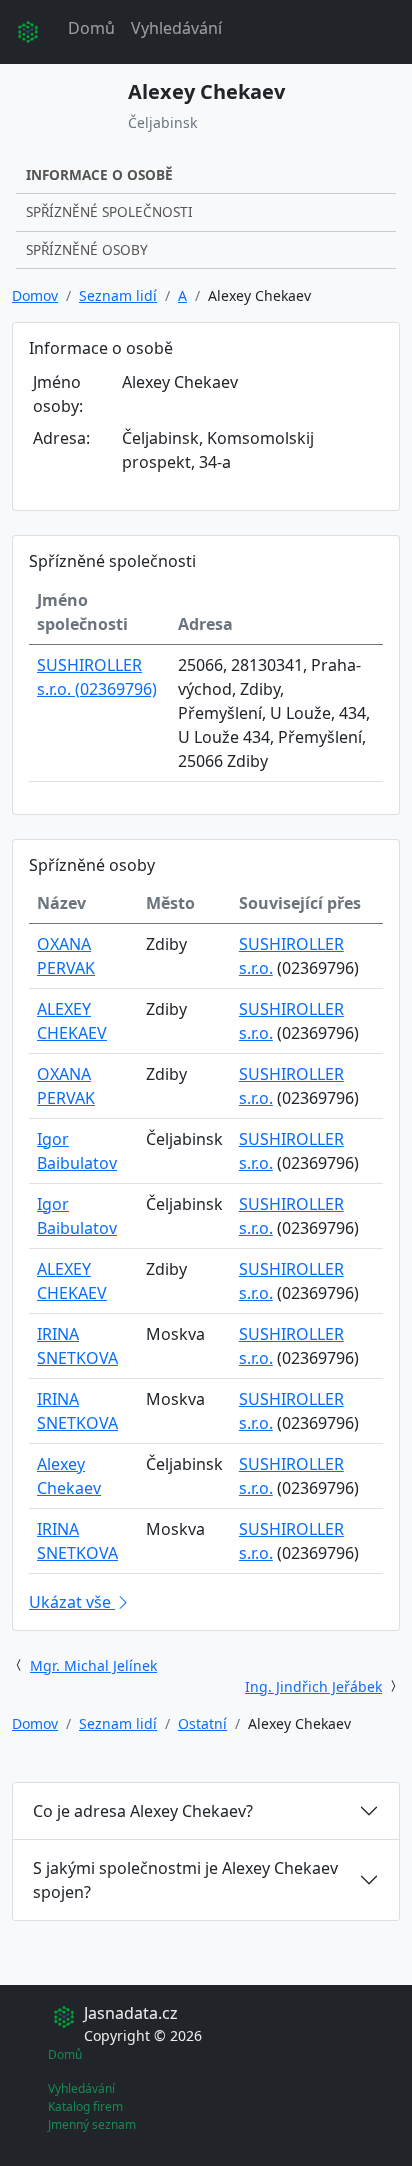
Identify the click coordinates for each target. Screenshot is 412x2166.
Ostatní (202, 1723)
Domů (91, 28)
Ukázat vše (72, 1602)
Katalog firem (85, 2106)
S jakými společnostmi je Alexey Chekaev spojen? (185, 1880)
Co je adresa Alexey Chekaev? (143, 1811)
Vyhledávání (176, 28)
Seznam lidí (118, 295)
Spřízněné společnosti (109, 211)
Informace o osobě (99, 174)
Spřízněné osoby (87, 249)
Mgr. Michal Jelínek (93, 1665)
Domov (35, 295)
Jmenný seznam (92, 2124)
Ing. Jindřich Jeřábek (313, 1686)
